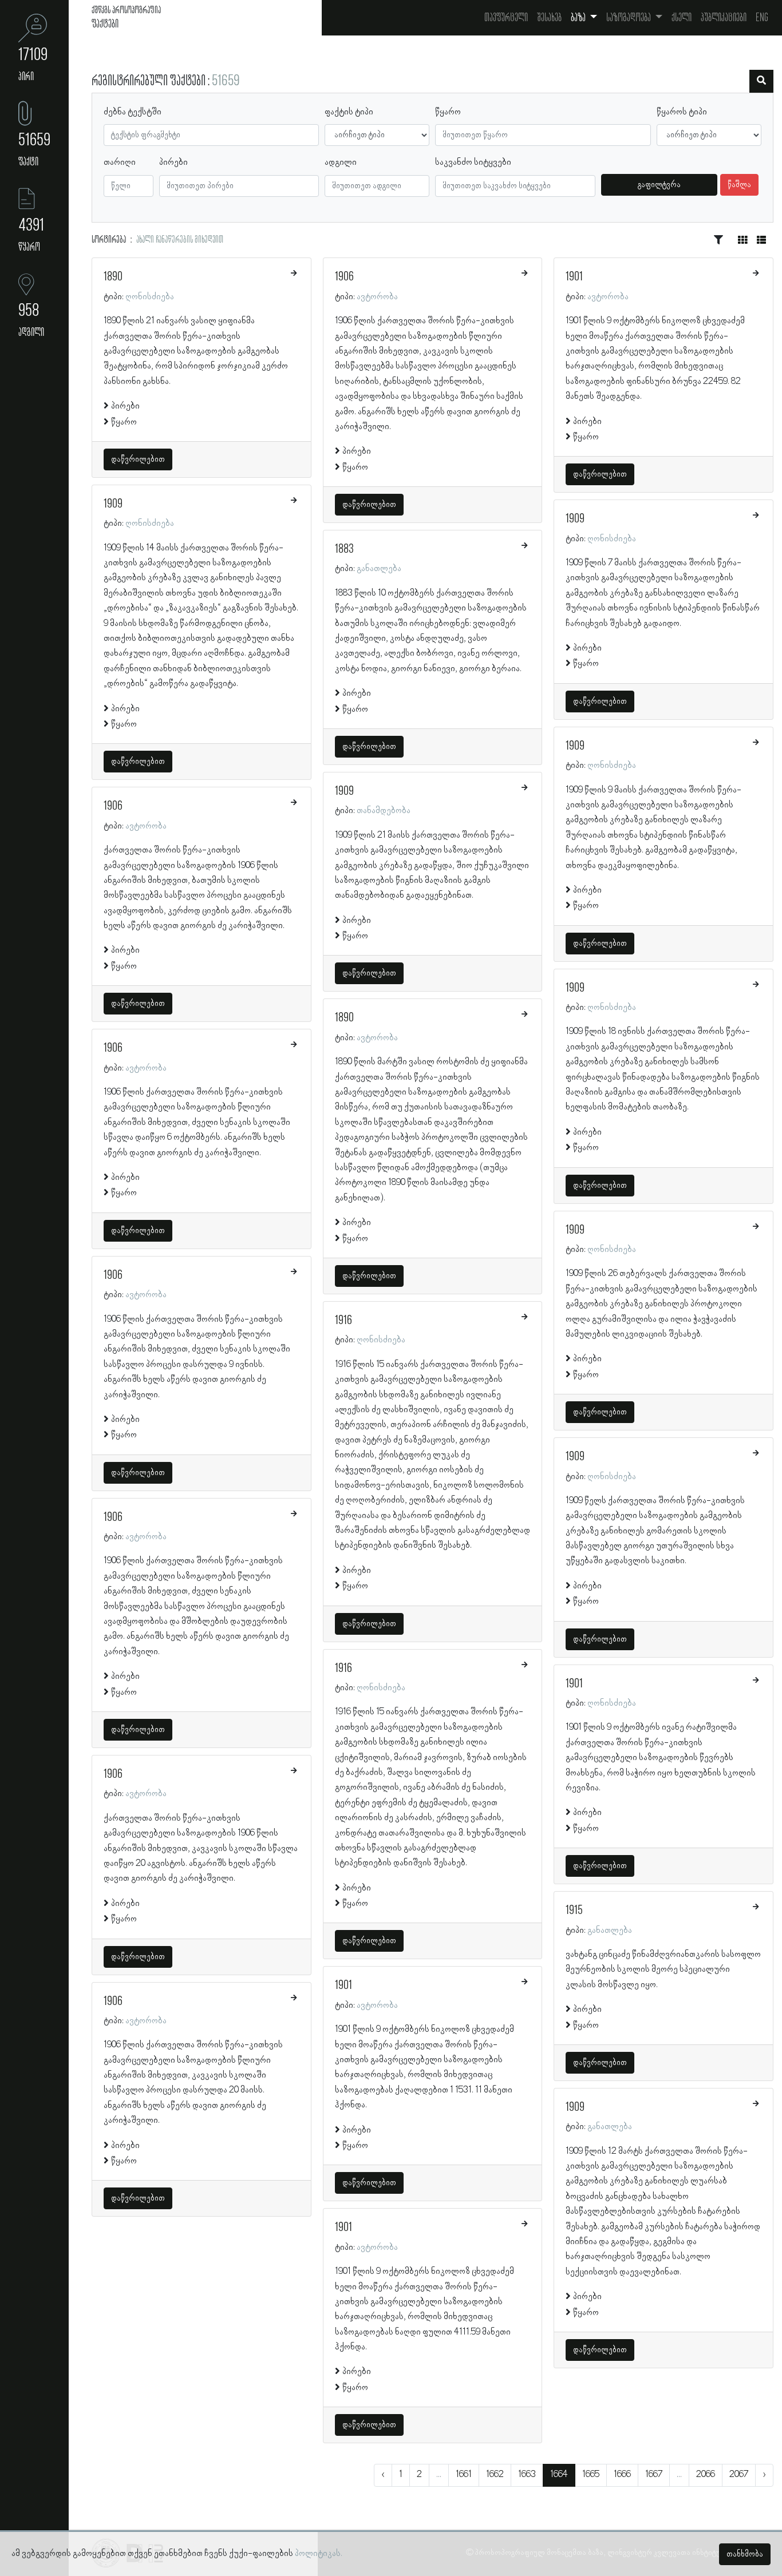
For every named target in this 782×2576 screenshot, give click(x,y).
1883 (344, 549)
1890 (113, 277)
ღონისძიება (150, 297)
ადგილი (341, 163)
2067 (739, 2475)
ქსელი (682, 18)
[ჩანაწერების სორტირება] (718, 240)
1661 (464, 2475)
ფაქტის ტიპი (349, 112)
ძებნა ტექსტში (133, 112)
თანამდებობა (384, 811)
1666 (622, 2475)
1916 (343, 1321)
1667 (654, 2475)
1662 (495, 2475)
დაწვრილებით (138, 459)
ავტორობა (146, 826)
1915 (574, 1911)
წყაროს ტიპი (682, 112)
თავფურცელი (506, 18)
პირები (173, 163)
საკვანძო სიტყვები (473, 163)
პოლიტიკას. (319, 2554)
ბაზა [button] (579, 18)
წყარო (448, 112)
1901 (343, 1985)
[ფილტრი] (761, 81)
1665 (591, 2475)
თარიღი (120, 163)
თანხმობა (745, 2554)
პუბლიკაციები (724, 18)
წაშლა (739, 185)
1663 (527, 2475)
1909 (113, 504)
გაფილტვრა (659, 185)
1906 (113, 806)
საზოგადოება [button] (629, 18)
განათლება (379, 569)
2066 (706, 2475)
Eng (762, 18)
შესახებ (549, 18)
